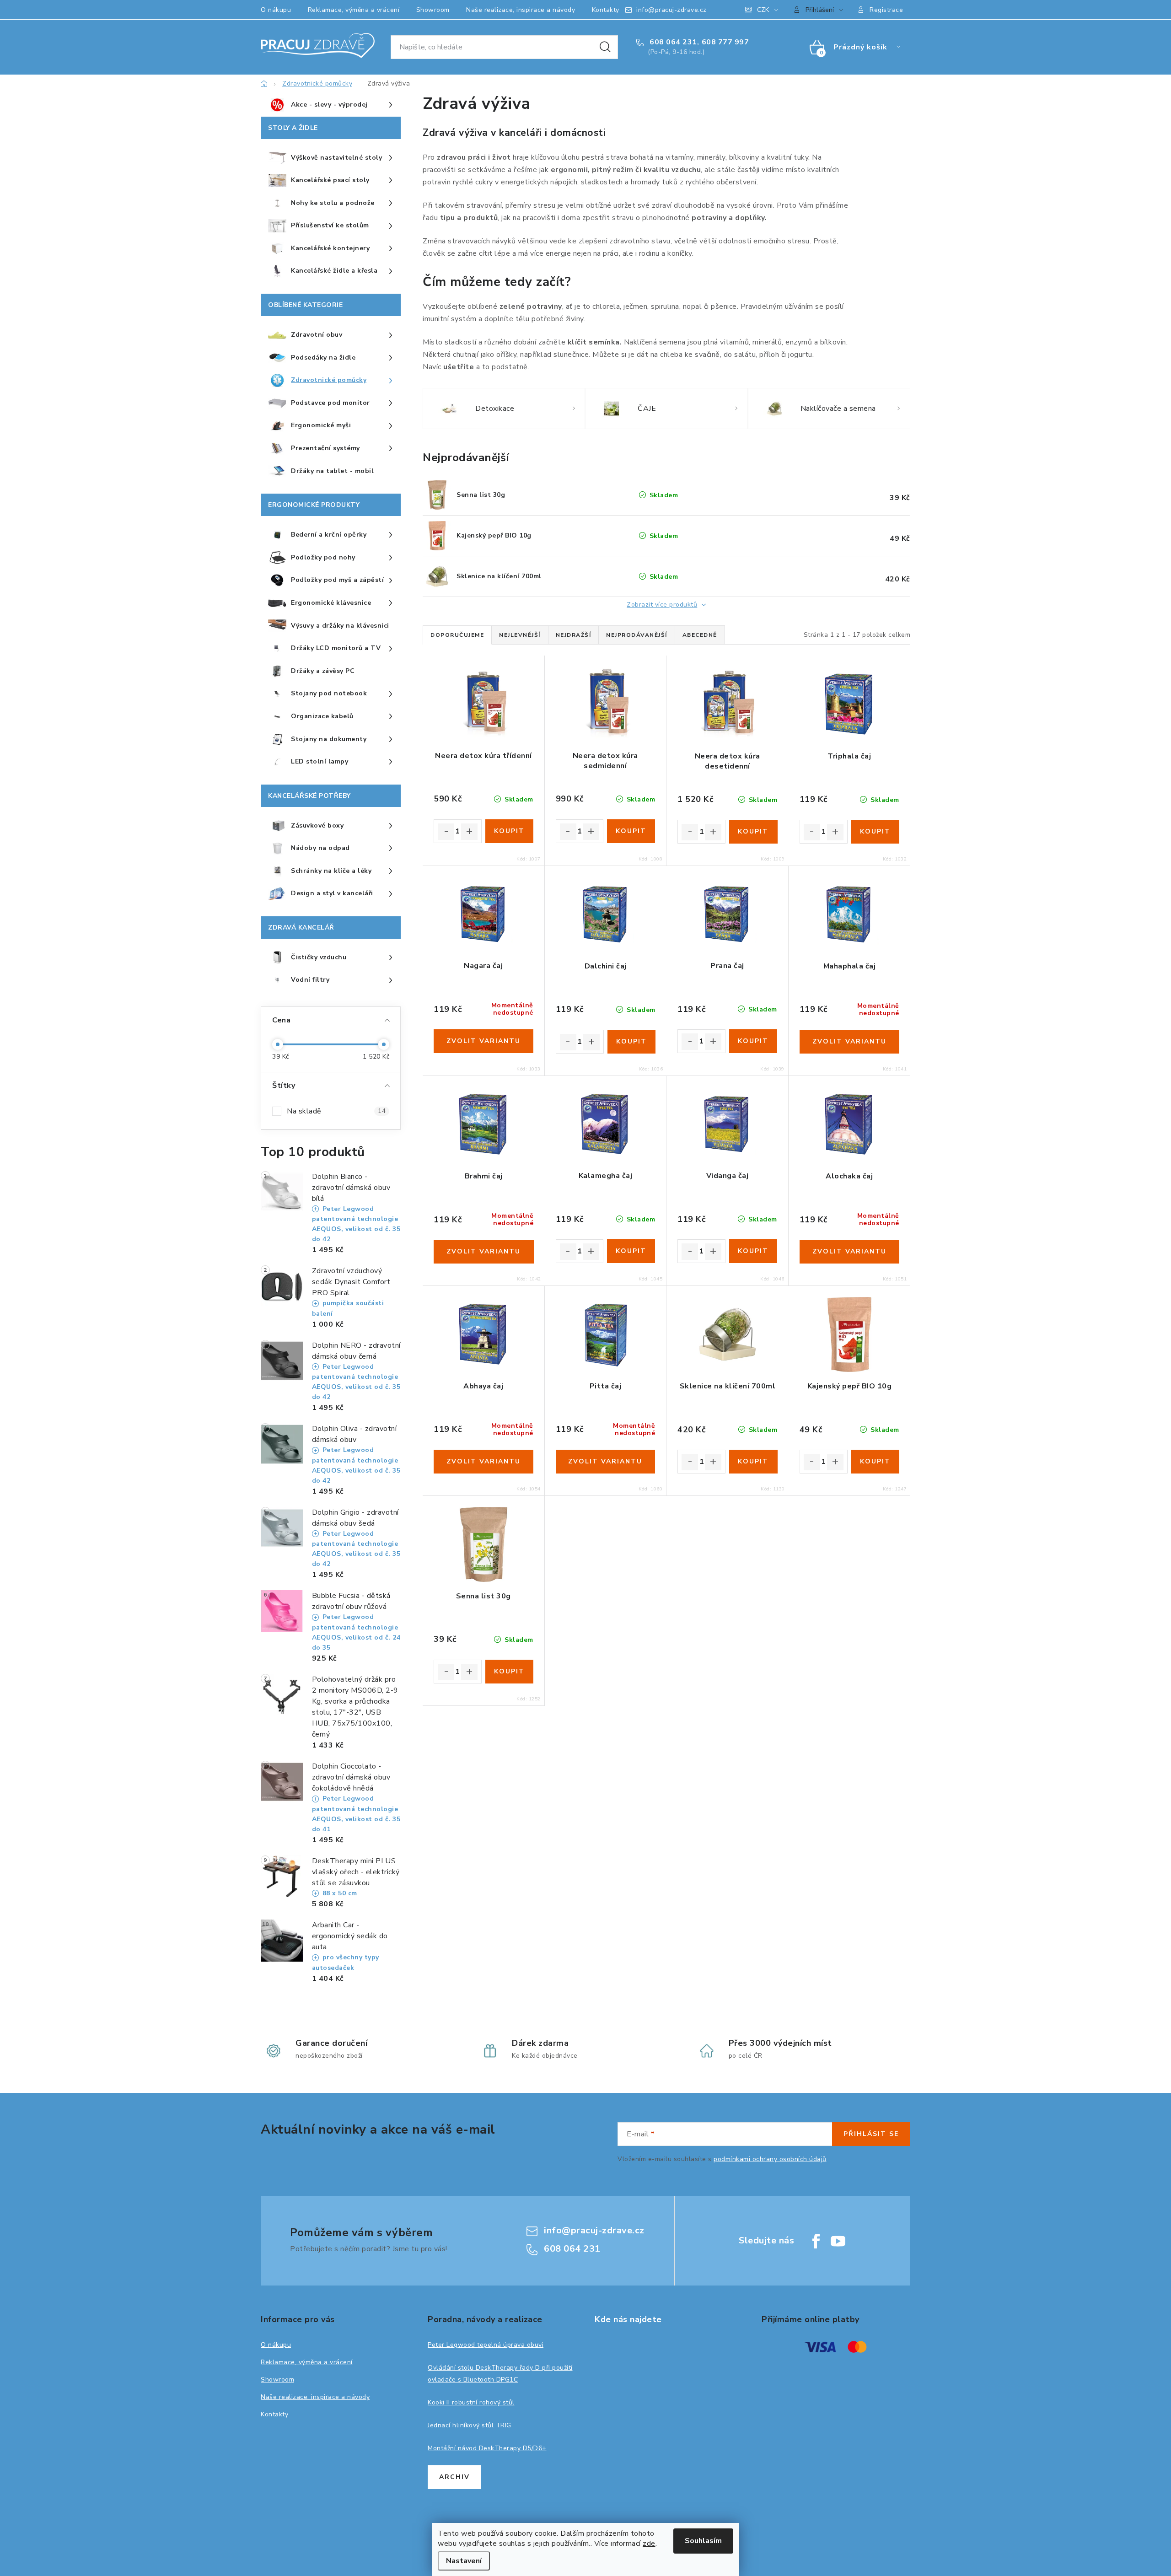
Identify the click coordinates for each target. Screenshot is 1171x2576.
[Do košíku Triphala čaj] (875, 832)
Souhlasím (703, 2541)
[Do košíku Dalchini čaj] (631, 1042)
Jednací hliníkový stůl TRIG (470, 2425)
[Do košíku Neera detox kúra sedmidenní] (631, 831)
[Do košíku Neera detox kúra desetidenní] (753, 832)
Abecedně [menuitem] (700, 635)
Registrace (886, 10)
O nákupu (276, 10)
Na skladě (336, 1111)
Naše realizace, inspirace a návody (521, 10)
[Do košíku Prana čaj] (753, 1041)
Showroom (433, 10)
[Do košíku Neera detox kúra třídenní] (509, 831)
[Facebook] (816, 2241)
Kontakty (606, 10)
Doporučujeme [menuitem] (457, 635)
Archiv (454, 2477)
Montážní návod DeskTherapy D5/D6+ (487, 2448)
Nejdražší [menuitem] (574, 635)
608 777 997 (725, 42)
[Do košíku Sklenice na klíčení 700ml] (753, 1462)
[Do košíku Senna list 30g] (509, 1672)
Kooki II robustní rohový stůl (471, 2402)
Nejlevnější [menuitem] (520, 635)
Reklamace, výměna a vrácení (354, 10)
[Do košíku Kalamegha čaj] (631, 1251)
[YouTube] (838, 2241)
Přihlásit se (871, 2134)
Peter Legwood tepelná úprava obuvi (486, 2345)
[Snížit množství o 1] (446, 832)
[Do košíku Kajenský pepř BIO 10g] (875, 1462)
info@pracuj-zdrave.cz (671, 10)
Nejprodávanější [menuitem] (637, 635)
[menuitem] (331, 105)
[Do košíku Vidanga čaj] (753, 1251)
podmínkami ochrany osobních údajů (770, 2159)
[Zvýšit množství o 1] (469, 832)
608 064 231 (672, 42)
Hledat (605, 47)
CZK (763, 10)
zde (649, 2544)
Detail (483, 1041)
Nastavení (464, 2561)
